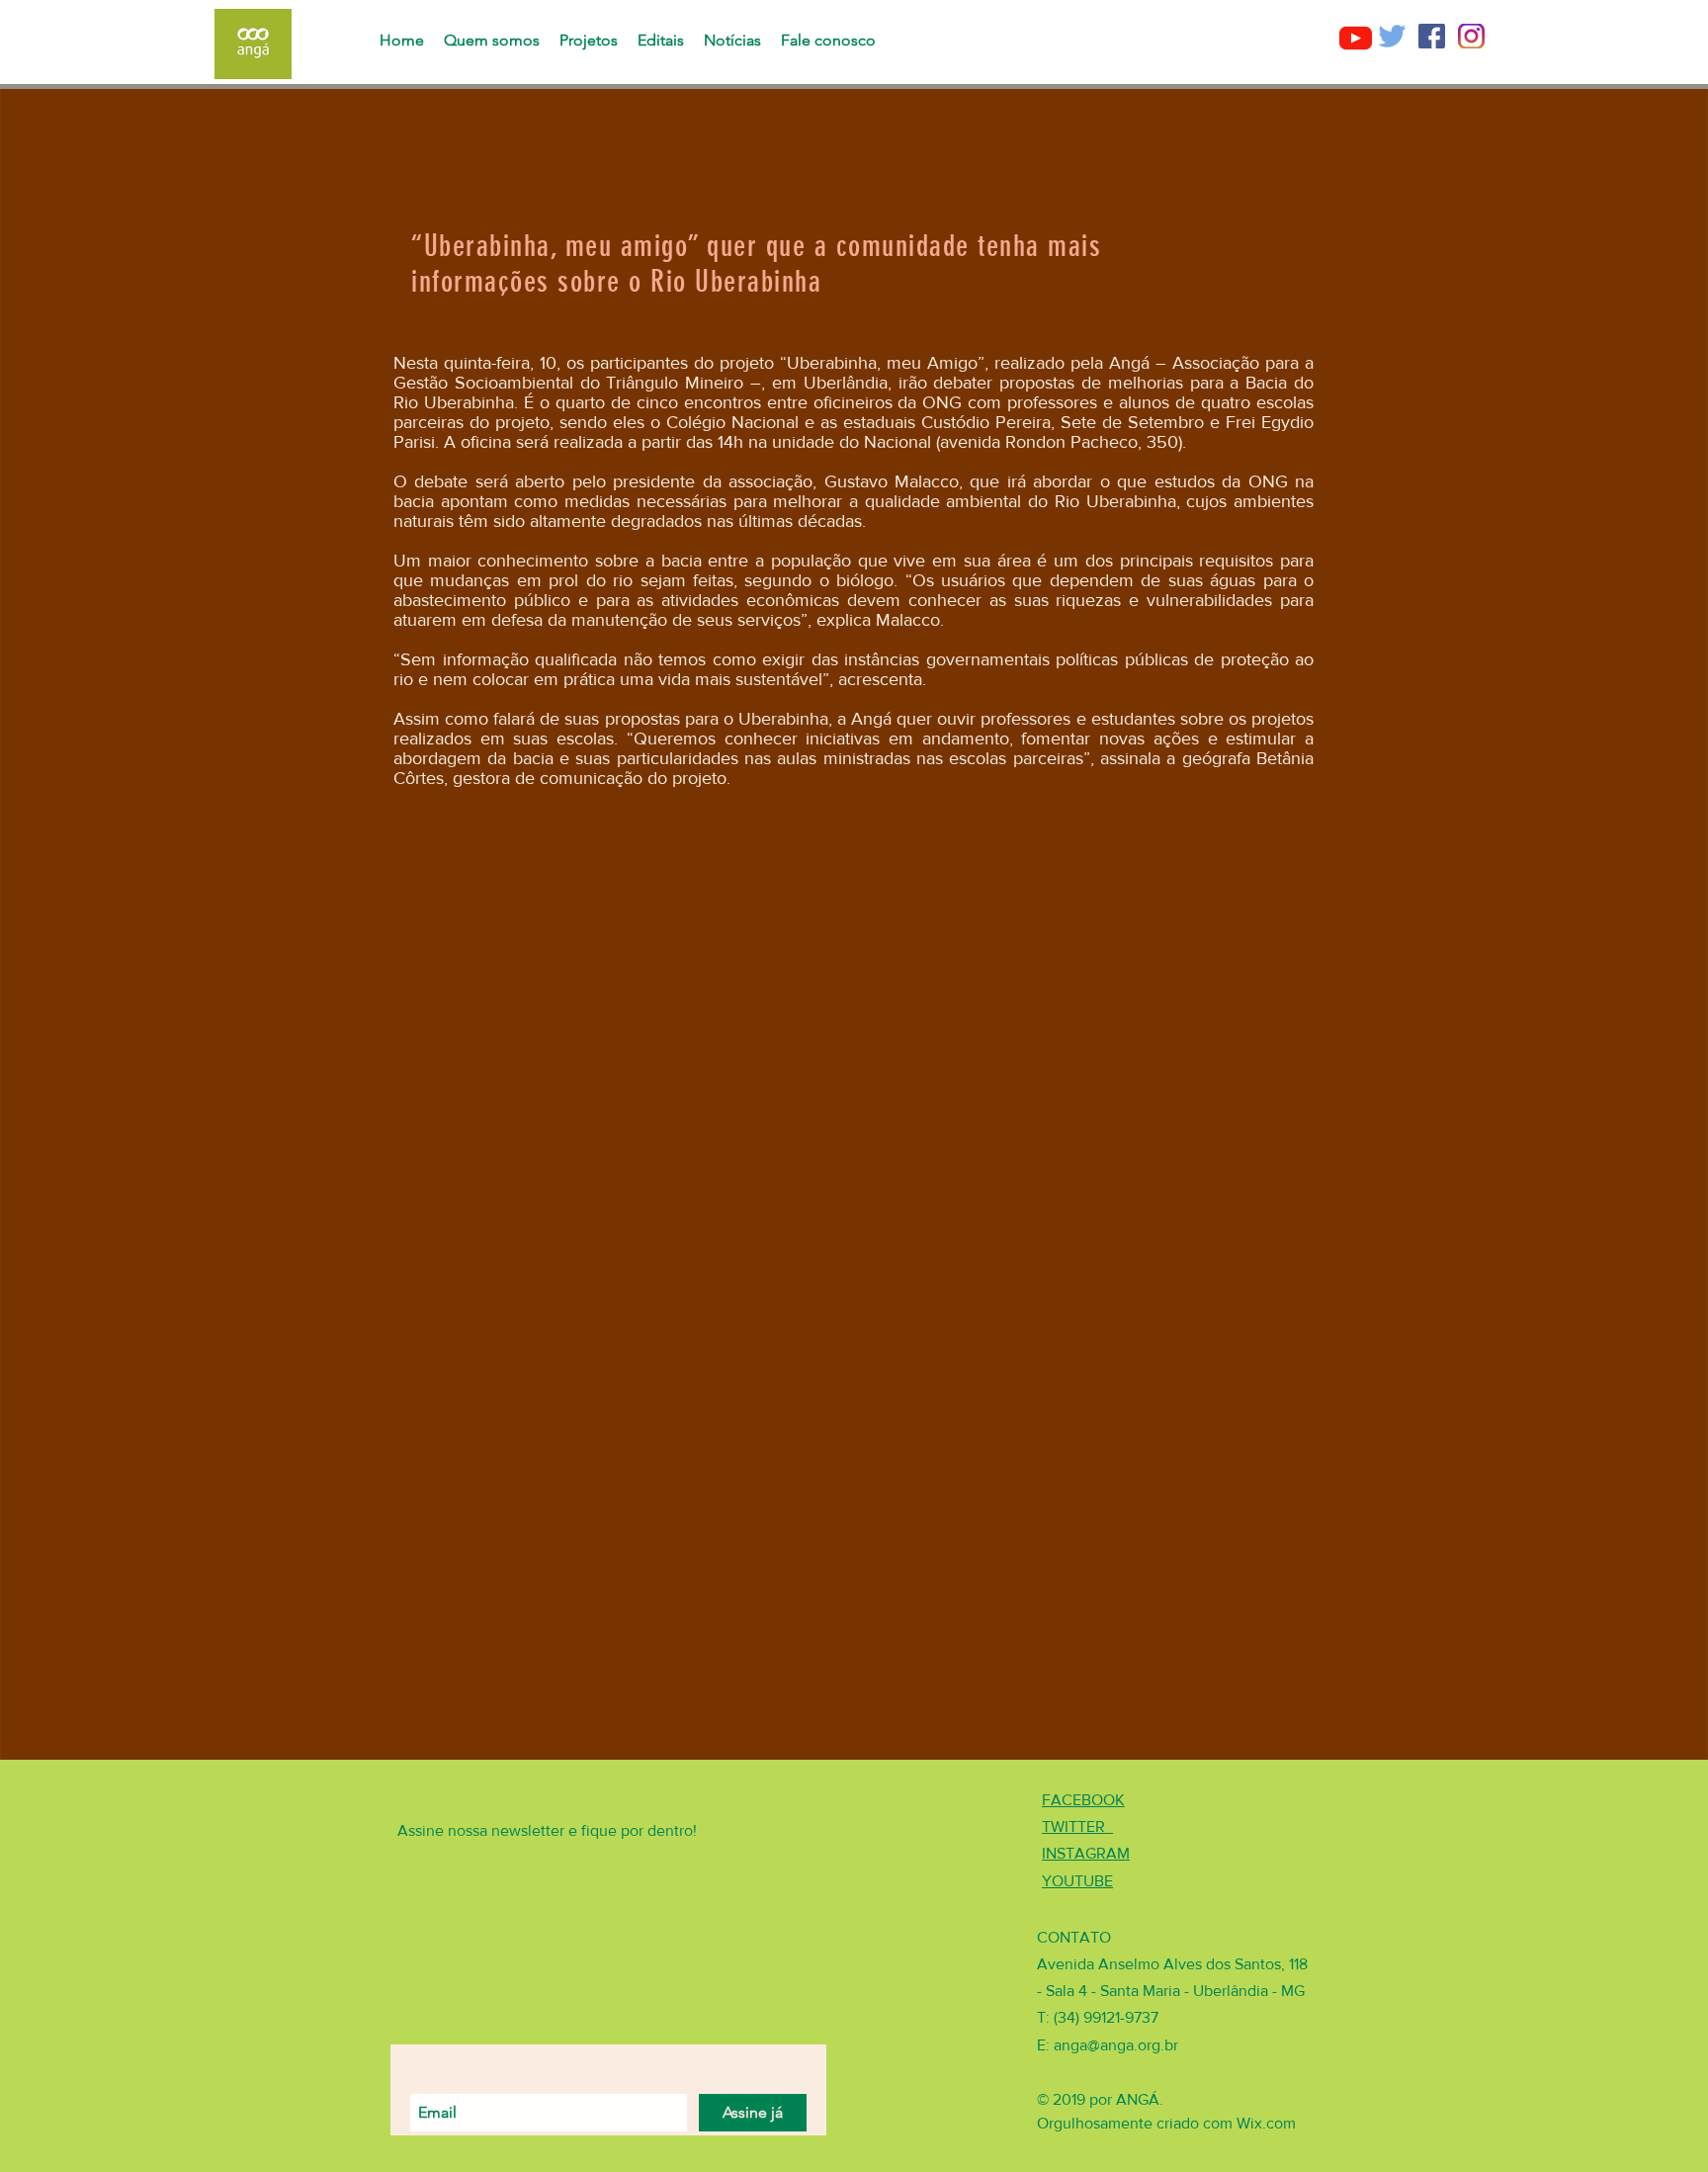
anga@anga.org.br (1116, 2045)
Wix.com (1266, 2123)
